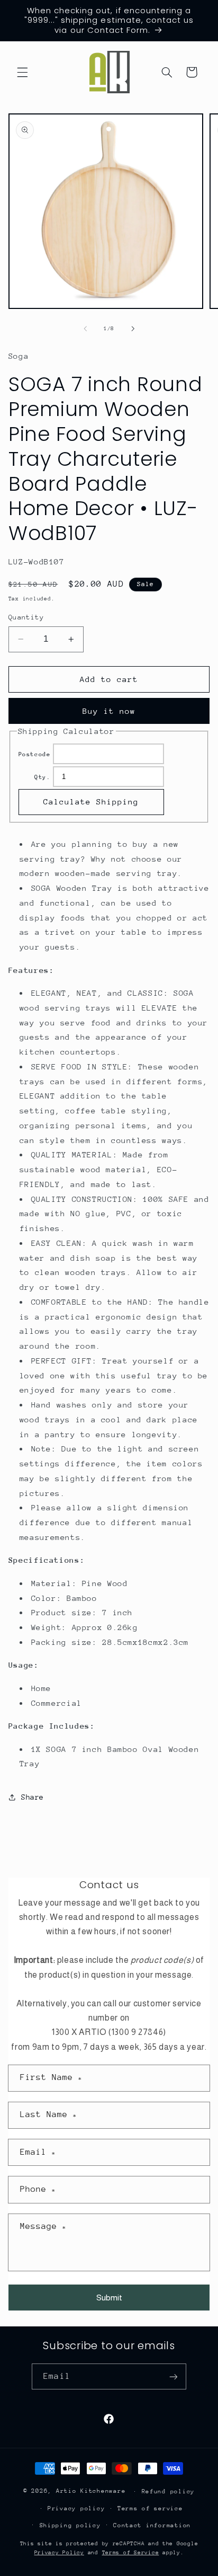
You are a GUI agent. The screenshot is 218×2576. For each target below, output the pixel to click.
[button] (22, 72)
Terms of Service (131, 2553)
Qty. (43, 777)
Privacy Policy (59, 2553)
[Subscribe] (173, 2376)
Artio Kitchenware (91, 2491)
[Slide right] (133, 329)
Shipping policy (70, 2525)
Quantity (26, 617)
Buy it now (109, 711)
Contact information (152, 2525)
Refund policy (169, 2491)
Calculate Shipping (91, 802)
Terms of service (150, 2508)
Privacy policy (76, 2508)
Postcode (35, 754)
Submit (109, 2298)
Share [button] (33, 1797)
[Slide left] (85, 329)
